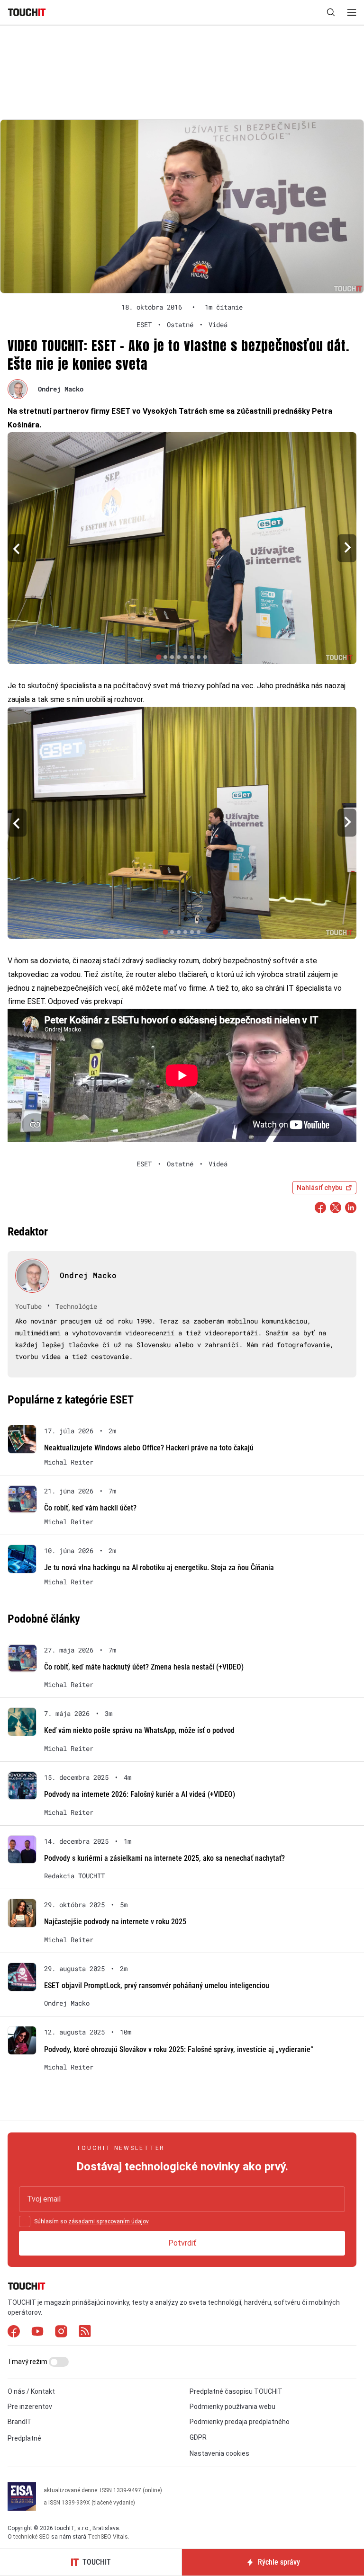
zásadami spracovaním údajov (108, 2221)
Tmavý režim (28, 2362)
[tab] (159, 657)
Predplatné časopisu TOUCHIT (236, 2391)
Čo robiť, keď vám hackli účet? (90, 1508)
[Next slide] (347, 548)
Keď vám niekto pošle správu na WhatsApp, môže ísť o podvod (139, 1730)
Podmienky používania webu (232, 2407)
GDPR (198, 2437)
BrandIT (20, 2422)
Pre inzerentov (30, 2407)
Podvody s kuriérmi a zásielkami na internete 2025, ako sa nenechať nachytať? (164, 1858)
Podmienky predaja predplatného (240, 2422)
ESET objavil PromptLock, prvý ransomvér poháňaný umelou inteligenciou (157, 1985)
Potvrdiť (182, 2243)
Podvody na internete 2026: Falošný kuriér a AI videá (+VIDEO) (140, 1794)
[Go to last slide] (17, 548)
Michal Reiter (69, 1462)
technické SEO (32, 2537)
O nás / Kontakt (31, 2391)
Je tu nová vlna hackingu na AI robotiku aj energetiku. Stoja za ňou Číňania (159, 1568)
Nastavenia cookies (219, 2453)
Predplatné (24, 2438)
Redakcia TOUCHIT (74, 1876)
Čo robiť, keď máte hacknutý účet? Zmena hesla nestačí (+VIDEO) (144, 1667)
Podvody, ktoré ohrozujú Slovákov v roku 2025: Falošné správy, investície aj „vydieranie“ (179, 2049)
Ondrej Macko (61, 389)
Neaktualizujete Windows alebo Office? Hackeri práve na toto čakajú (149, 1448)
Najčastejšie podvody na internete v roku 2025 (115, 1922)
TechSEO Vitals (108, 2537)
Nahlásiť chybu (320, 1188)
